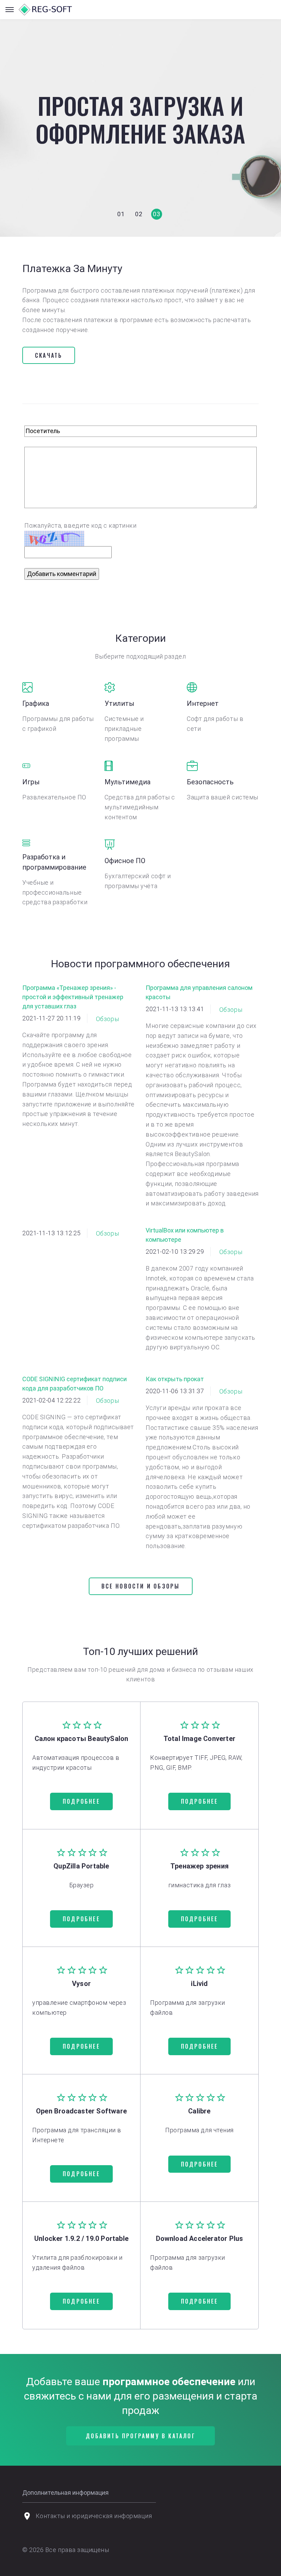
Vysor (81, 1984)
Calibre (199, 2111)
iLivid (199, 1984)
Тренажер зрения (199, 1866)
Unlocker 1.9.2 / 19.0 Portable (81, 2238)
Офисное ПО (125, 861)
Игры (31, 782)
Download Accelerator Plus (200, 2238)
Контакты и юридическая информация (94, 2516)
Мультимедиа (127, 782)
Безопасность (210, 782)
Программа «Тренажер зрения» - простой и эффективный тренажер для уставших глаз (73, 997)
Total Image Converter (199, 1739)
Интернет (203, 703)
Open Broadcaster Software (81, 2111)
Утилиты (119, 703)
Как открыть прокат (175, 1379)
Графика (36, 703)
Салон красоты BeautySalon (82, 1739)
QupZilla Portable (81, 1866)
